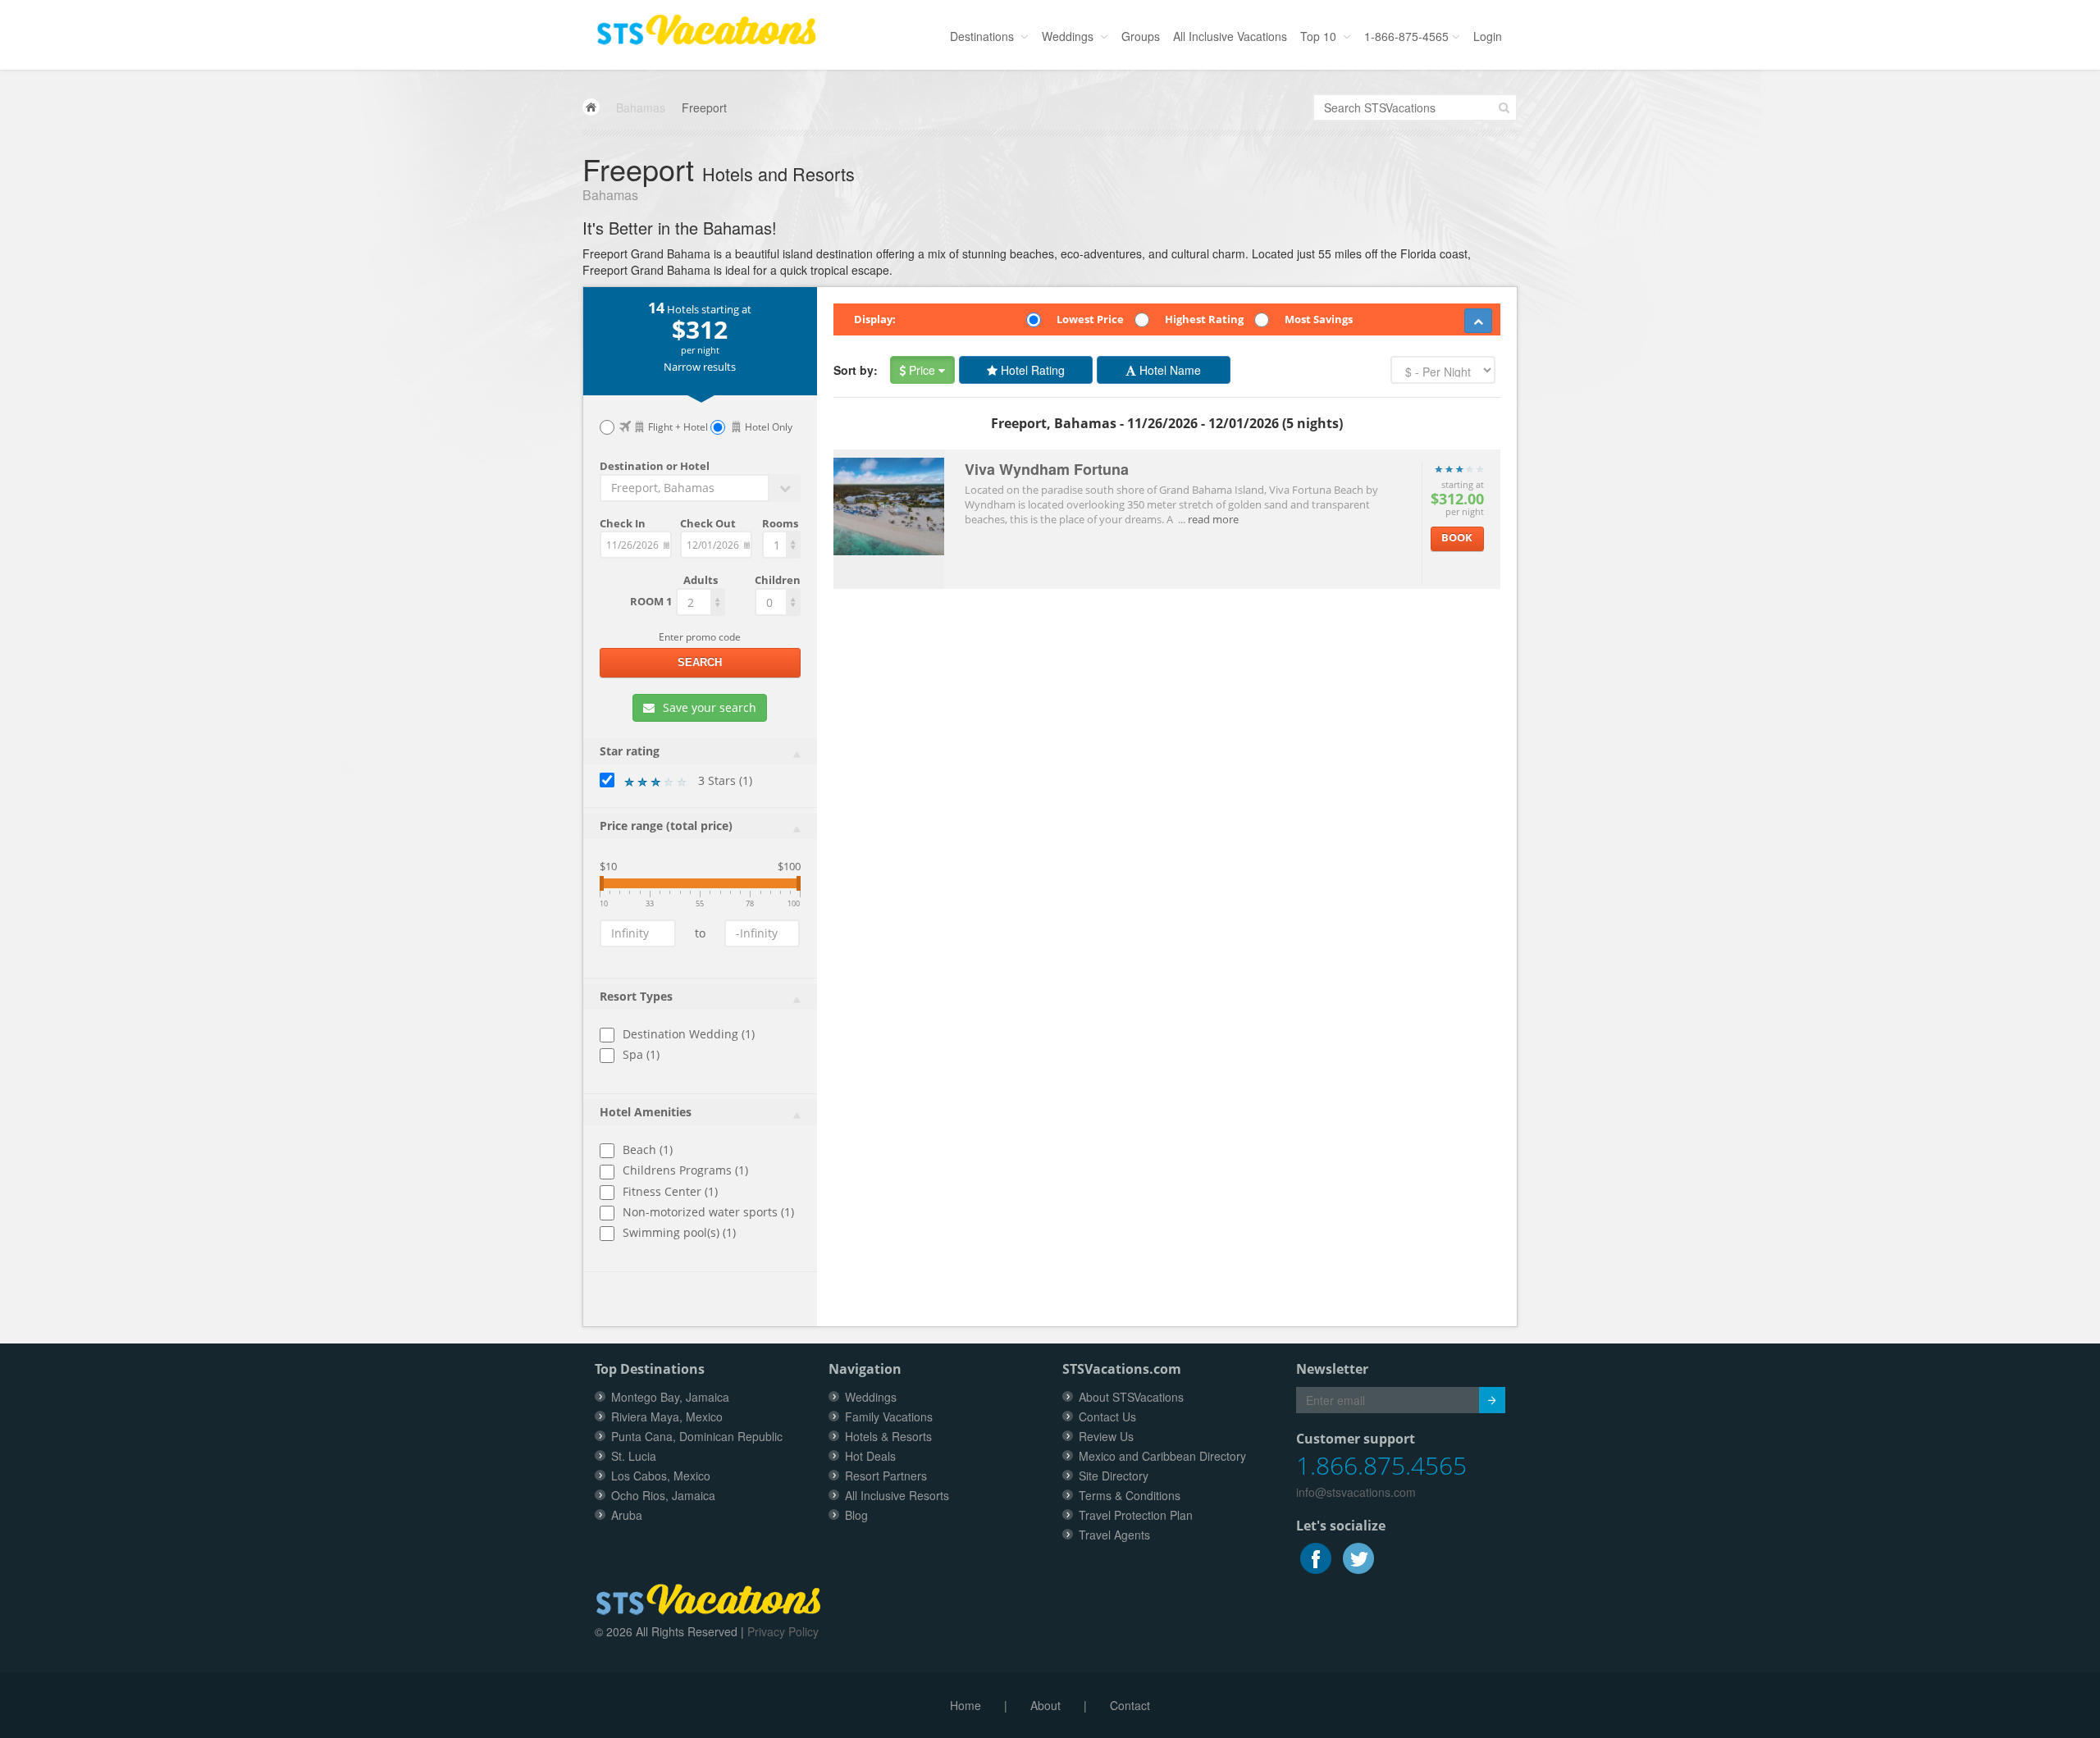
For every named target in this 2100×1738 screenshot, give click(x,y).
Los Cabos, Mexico (661, 1476)
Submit (1492, 1400)
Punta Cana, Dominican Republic (697, 1436)
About (1045, 1705)
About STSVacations (1131, 1397)
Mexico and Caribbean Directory (1162, 1456)
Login (1488, 36)
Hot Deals (870, 1456)
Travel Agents (1114, 1535)
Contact (1130, 1705)
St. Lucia (634, 1456)
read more (1213, 519)
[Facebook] (1317, 1557)
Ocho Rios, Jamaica (663, 1495)
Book (1457, 537)
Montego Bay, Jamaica (670, 1397)
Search (700, 662)
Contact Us (1107, 1416)
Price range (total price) (666, 826)
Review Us (1106, 1436)
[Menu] (706, 25)
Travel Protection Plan (1136, 1515)
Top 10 (1320, 36)
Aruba (627, 1515)
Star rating (630, 751)
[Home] (591, 107)
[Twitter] (1358, 1557)
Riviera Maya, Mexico (667, 1416)
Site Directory (1114, 1476)
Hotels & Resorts (888, 1436)
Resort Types (636, 996)
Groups (1141, 36)
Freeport (704, 107)
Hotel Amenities (646, 1112)
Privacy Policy (783, 1631)
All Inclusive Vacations (1230, 36)
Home (966, 1705)
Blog (856, 1515)
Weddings (1069, 36)
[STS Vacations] (708, 1597)
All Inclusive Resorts (897, 1495)
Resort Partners (886, 1476)
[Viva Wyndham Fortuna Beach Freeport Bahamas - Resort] (889, 500)
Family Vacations (889, 1416)
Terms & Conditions (1130, 1495)
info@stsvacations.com (1356, 1492)
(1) (725, 780)
